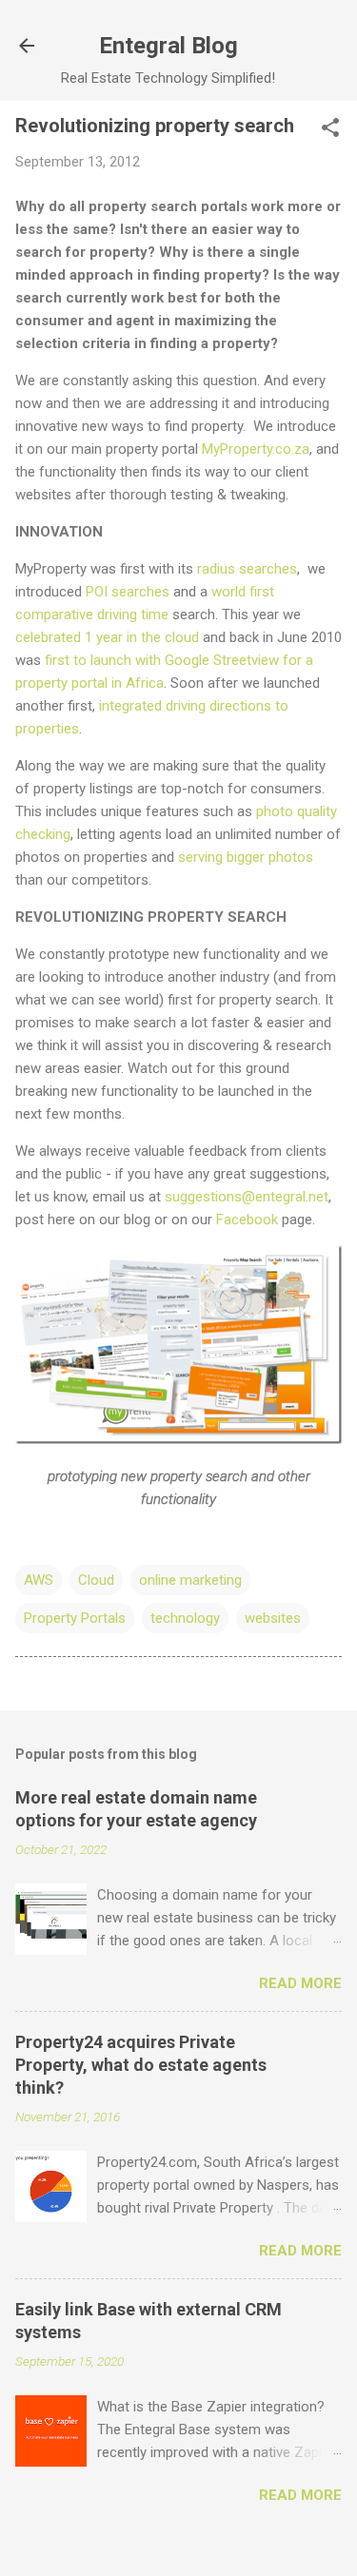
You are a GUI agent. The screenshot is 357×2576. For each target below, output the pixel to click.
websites (273, 1618)
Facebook (247, 1220)
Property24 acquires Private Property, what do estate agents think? (141, 2065)
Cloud (96, 1580)
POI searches (128, 592)
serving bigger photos (246, 857)
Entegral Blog (169, 46)
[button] (330, 129)
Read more (300, 1983)
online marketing (190, 1580)
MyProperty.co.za (256, 449)
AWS (39, 1580)
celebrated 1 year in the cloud (107, 637)
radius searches (247, 569)
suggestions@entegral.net (247, 1197)
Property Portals (75, 1618)
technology (185, 1618)
